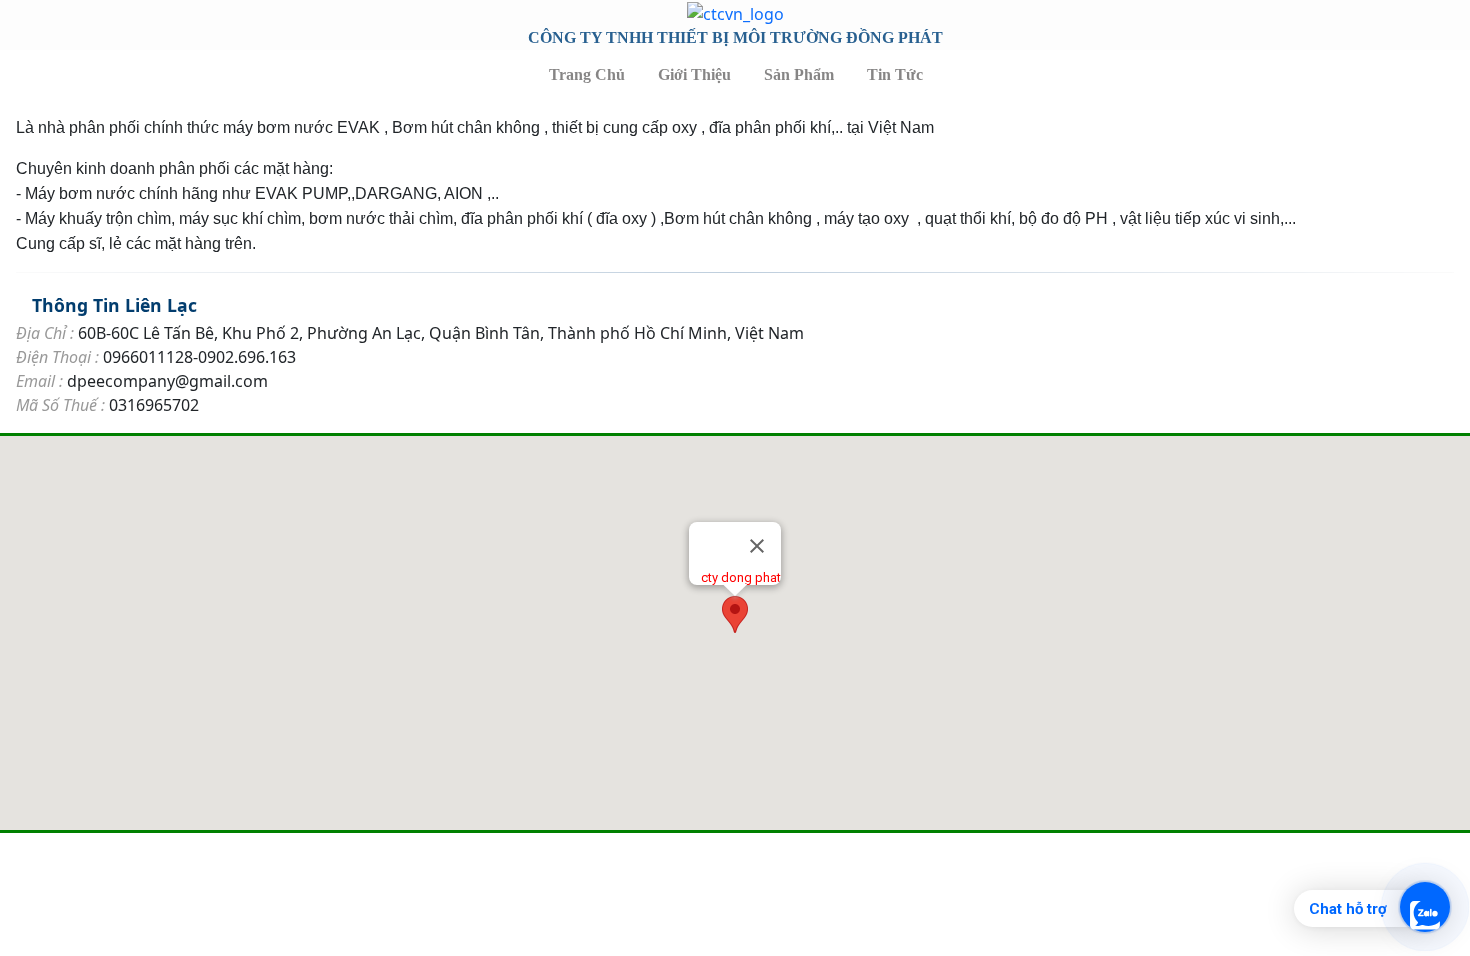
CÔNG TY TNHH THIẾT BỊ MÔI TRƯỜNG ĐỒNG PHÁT (735, 37)
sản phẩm (799, 74)
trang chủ (587, 74)
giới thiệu (694, 74)
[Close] (757, 546)
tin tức (895, 74)
